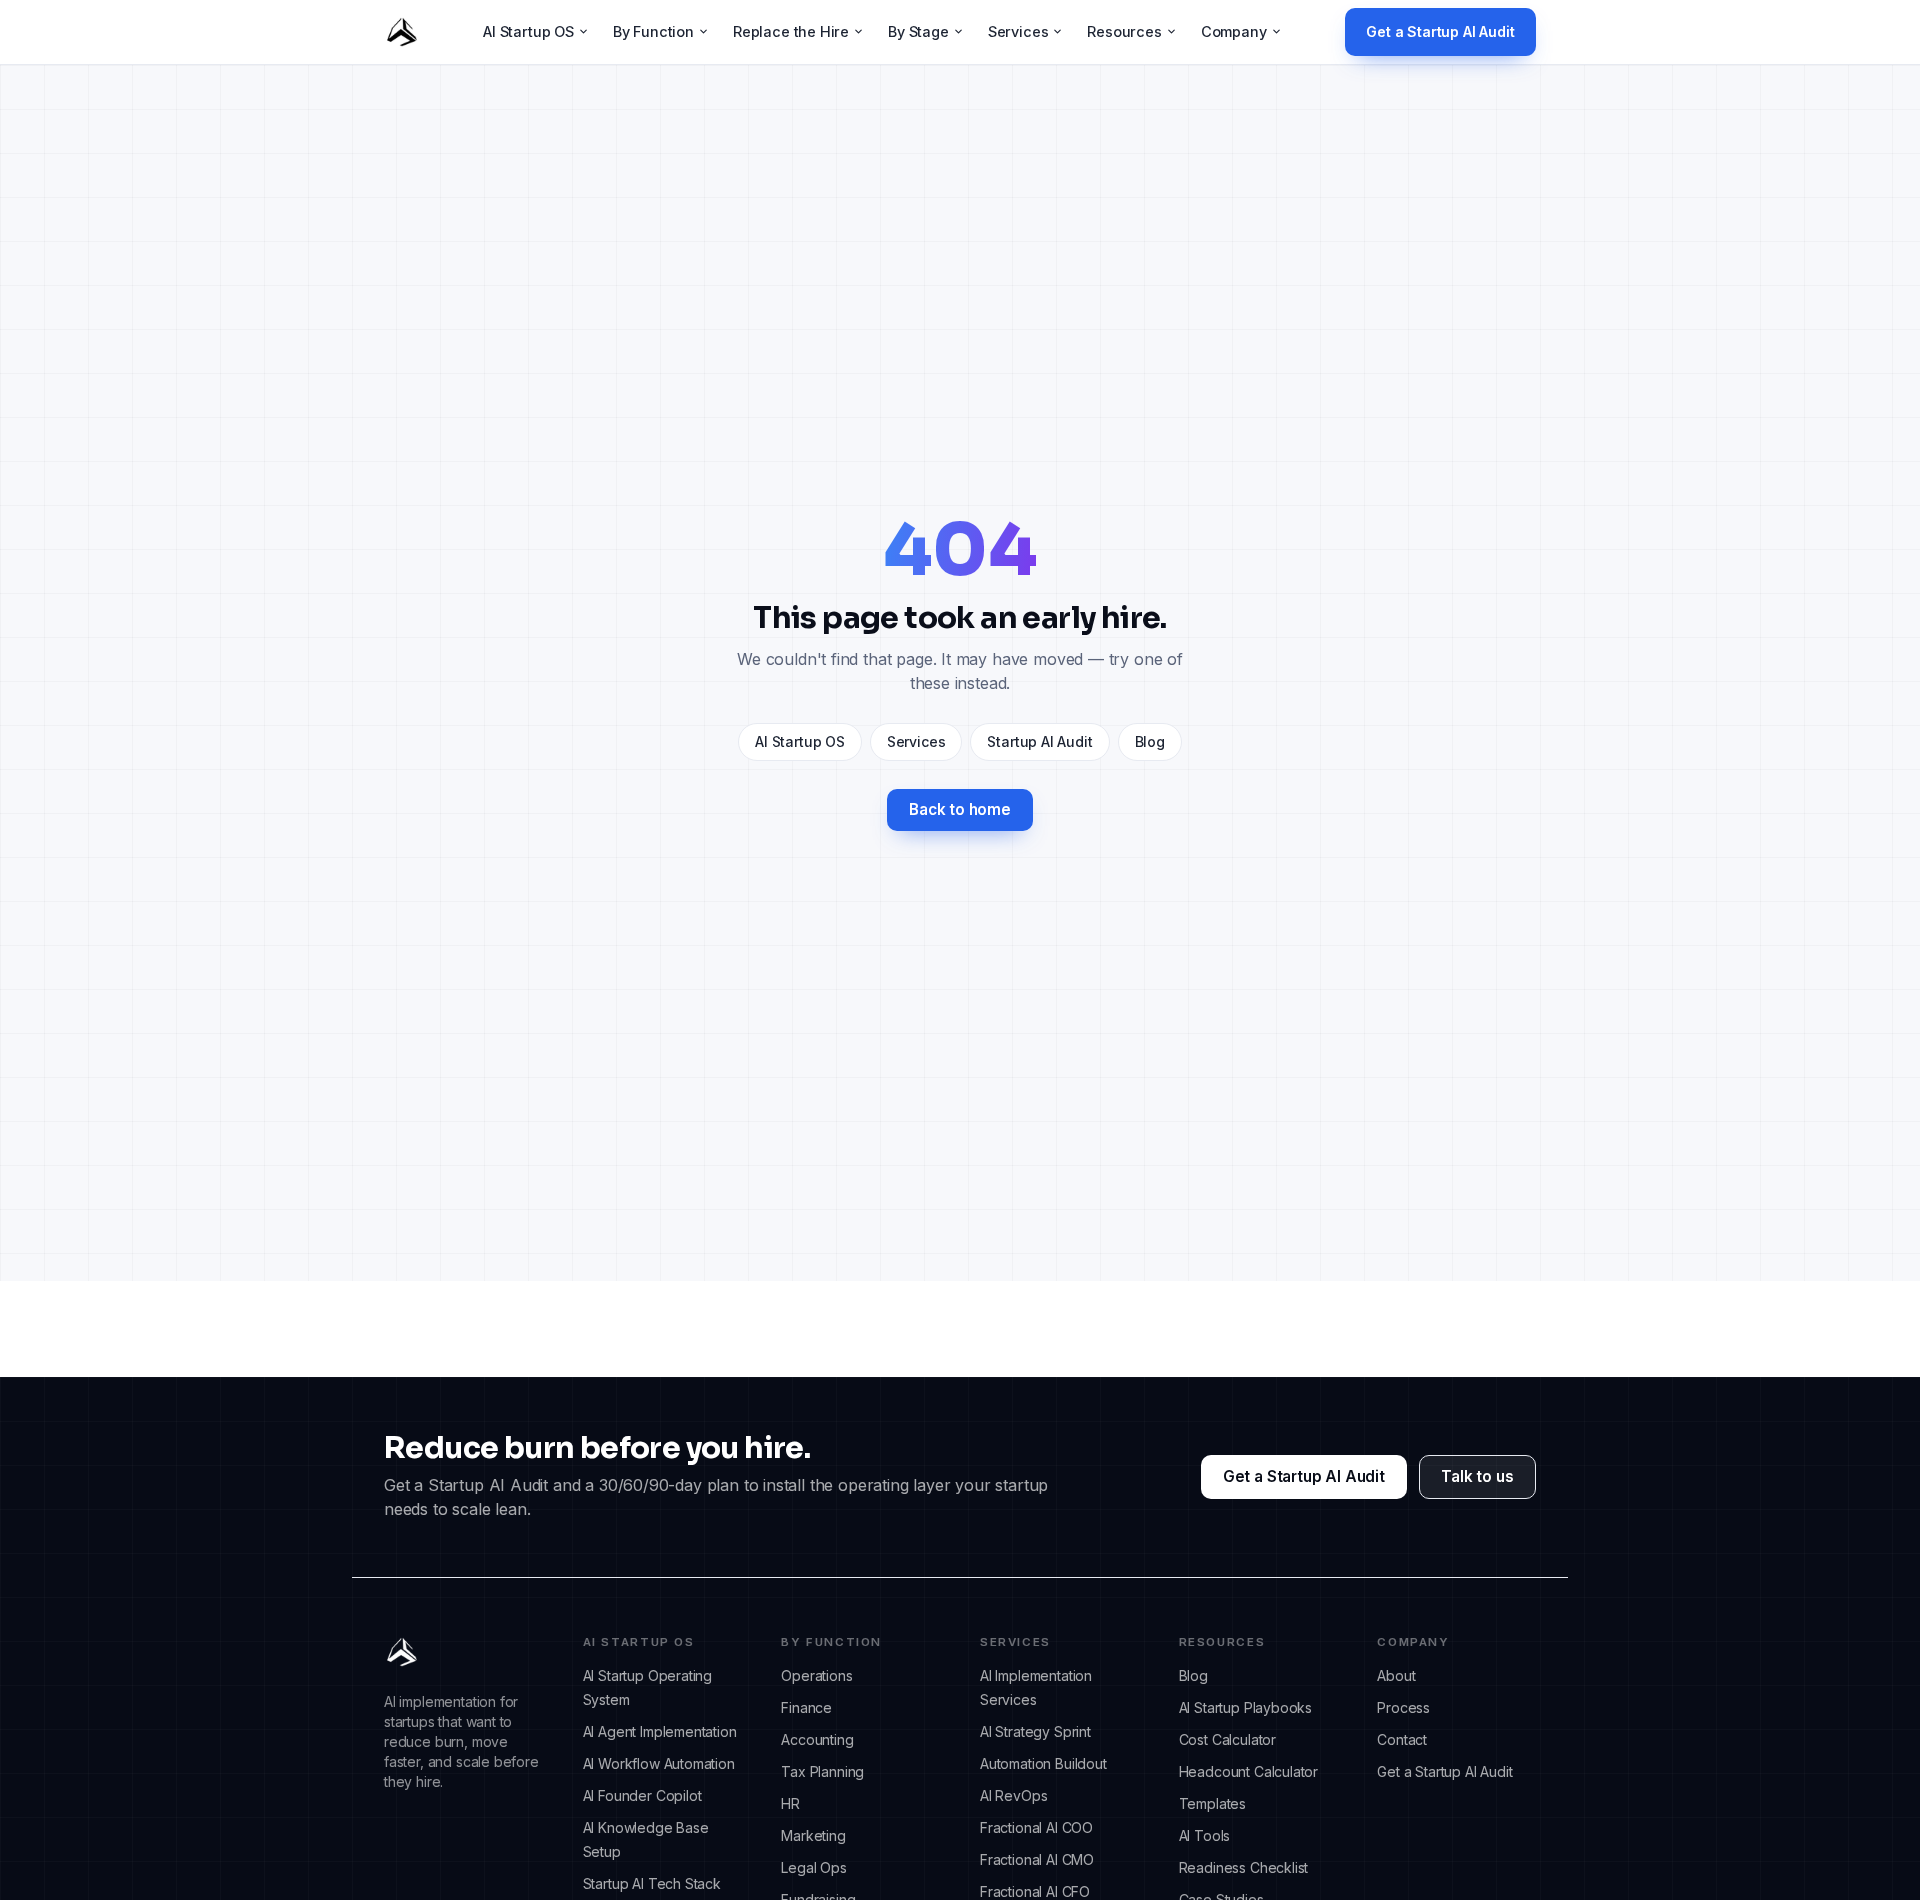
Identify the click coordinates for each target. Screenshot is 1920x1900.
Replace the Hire (791, 31)
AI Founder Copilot (642, 1795)
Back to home (960, 809)
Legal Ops (813, 1867)
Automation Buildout (1043, 1763)
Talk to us (1477, 1476)
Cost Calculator (1227, 1739)
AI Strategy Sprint (1035, 1731)
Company (1234, 31)
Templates (1212, 1803)
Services (1018, 31)
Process (1403, 1707)
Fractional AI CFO (1035, 1891)
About (1396, 1675)
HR (790, 1803)
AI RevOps (1013, 1795)
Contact (1402, 1739)
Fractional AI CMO (1037, 1859)
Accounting (817, 1739)
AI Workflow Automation (659, 1763)
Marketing (813, 1835)
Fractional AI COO (1036, 1827)
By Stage (918, 31)
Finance (806, 1707)
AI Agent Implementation (660, 1731)
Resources (1124, 31)
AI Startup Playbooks (1245, 1707)
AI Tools (1205, 1835)
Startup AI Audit (1039, 741)
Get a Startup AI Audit (1440, 31)
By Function (653, 31)
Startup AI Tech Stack (652, 1883)
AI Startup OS (528, 31)
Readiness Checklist (1244, 1867)
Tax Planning (822, 1771)
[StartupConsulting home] (402, 32)
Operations (816, 1675)
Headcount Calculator (1248, 1771)
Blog (1150, 741)
